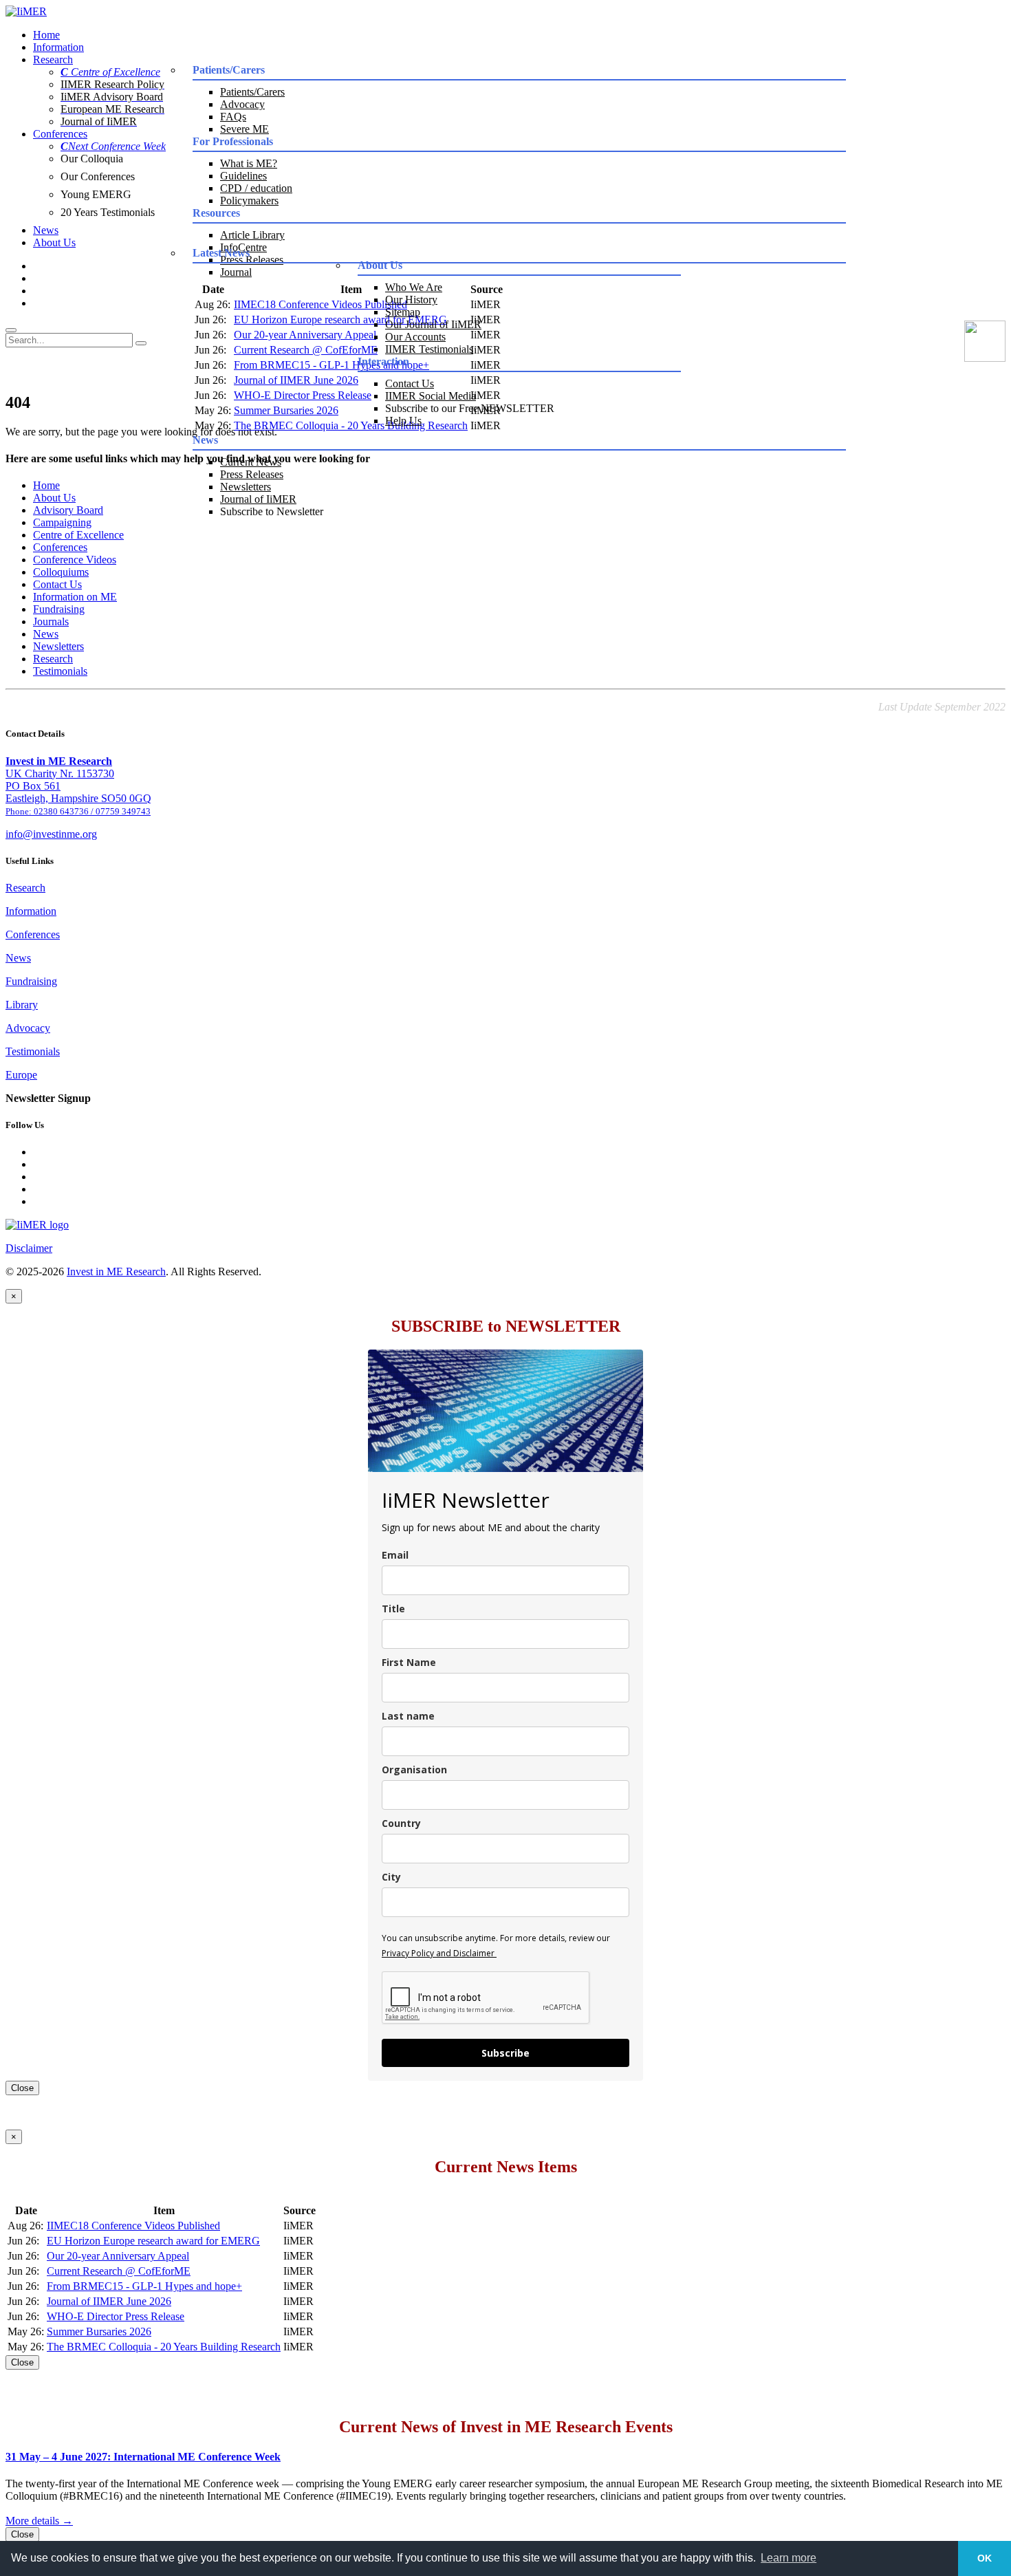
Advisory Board (68, 510)
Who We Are (414, 287)
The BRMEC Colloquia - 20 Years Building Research (164, 2347)
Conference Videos (75, 560)
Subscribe (505, 2053)
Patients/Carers (252, 92)
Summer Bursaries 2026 (286, 410)
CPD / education (256, 188)
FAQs (233, 117)
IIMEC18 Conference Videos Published (133, 2226)
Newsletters (246, 487)
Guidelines (243, 176)
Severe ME (244, 129)
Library (22, 1005)
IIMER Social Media (431, 396)
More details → (39, 2521)
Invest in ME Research (116, 1271)
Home (46, 35)
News (46, 230)
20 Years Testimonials (108, 212)
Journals (51, 621)
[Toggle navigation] (11, 330)
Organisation (414, 1769)
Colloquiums (61, 572)
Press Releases (252, 474)
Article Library (252, 235)
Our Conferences (98, 176)
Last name (408, 1716)
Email (395, 1555)
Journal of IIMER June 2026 (296, 380)
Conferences (60, 134)
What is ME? (249, 163)
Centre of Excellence (78, 535)
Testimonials (60, 671)
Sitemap (403, 312)
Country (401, 1823)
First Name (409, 1662)
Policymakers (249, 201)
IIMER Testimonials (429, 349)
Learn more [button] (789, 2558)
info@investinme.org (51, 834)
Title (393, 1609)
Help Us (403, 421)
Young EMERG (96, 194)
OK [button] (985, 2558)
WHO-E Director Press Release (303, 395)
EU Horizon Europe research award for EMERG (153, 2241)
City (391, 1877)
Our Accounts (415, 337)
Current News (251, 462)
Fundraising (59, 609)
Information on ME (75, 597)
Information (58, 47)
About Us (54, 242)
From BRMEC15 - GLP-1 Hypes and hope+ (144, 2286)
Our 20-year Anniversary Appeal (305, 335)
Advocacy (242, 104)
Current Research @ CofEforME (306, 350)
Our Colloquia (92, 159)
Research (53, 59)
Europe (21, 1075)
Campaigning (62, 522)
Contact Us (410, 383)
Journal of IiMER (258, 499)
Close (22, 2088)
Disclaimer (29, 1248)
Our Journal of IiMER (433, 324)
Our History (411, 300)
